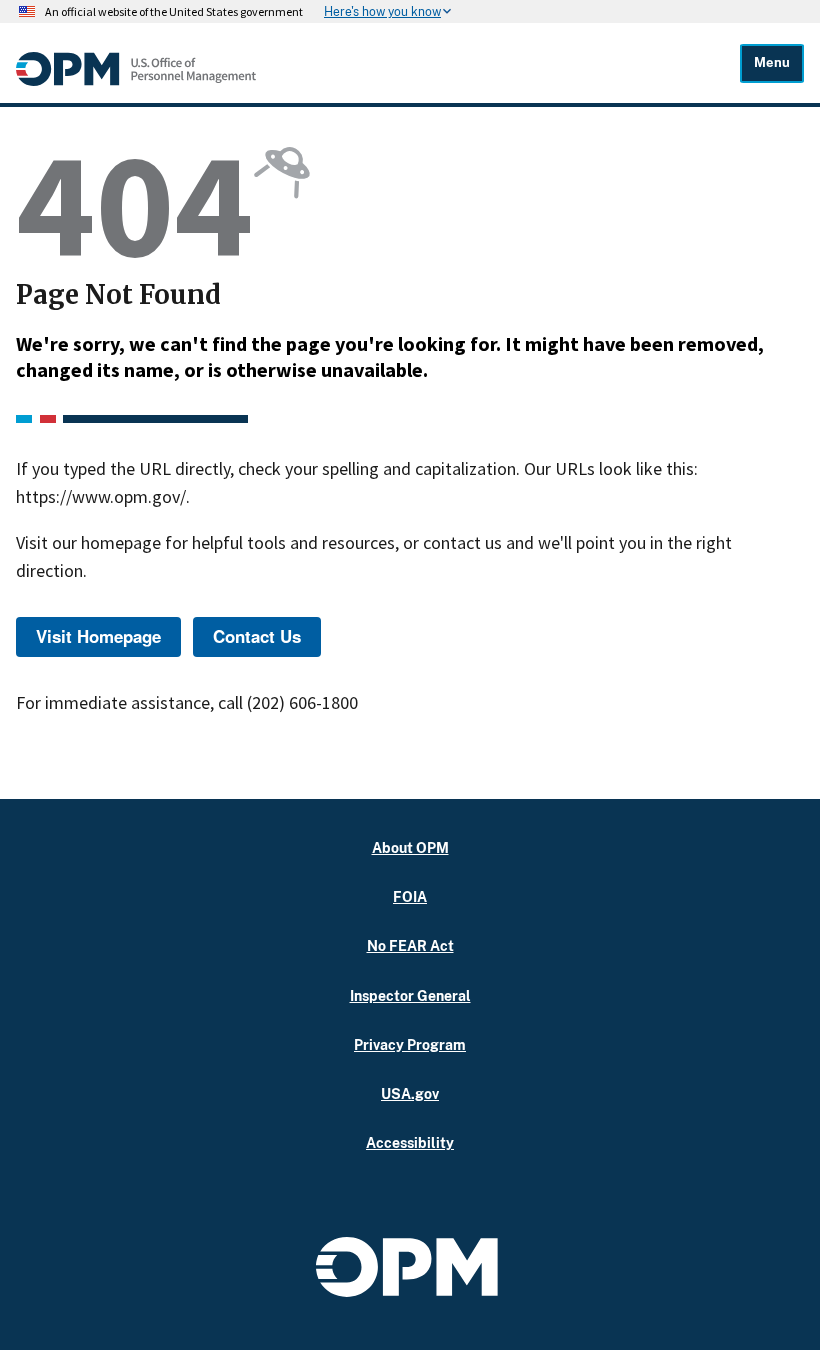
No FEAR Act (410, 945)
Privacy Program (410, 1044)
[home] (136, 81)
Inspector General (410, 995)
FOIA (410, 896)
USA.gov (410, 1093)
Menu (772, 62)
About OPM (410, 847)
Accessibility (410, 1142)
